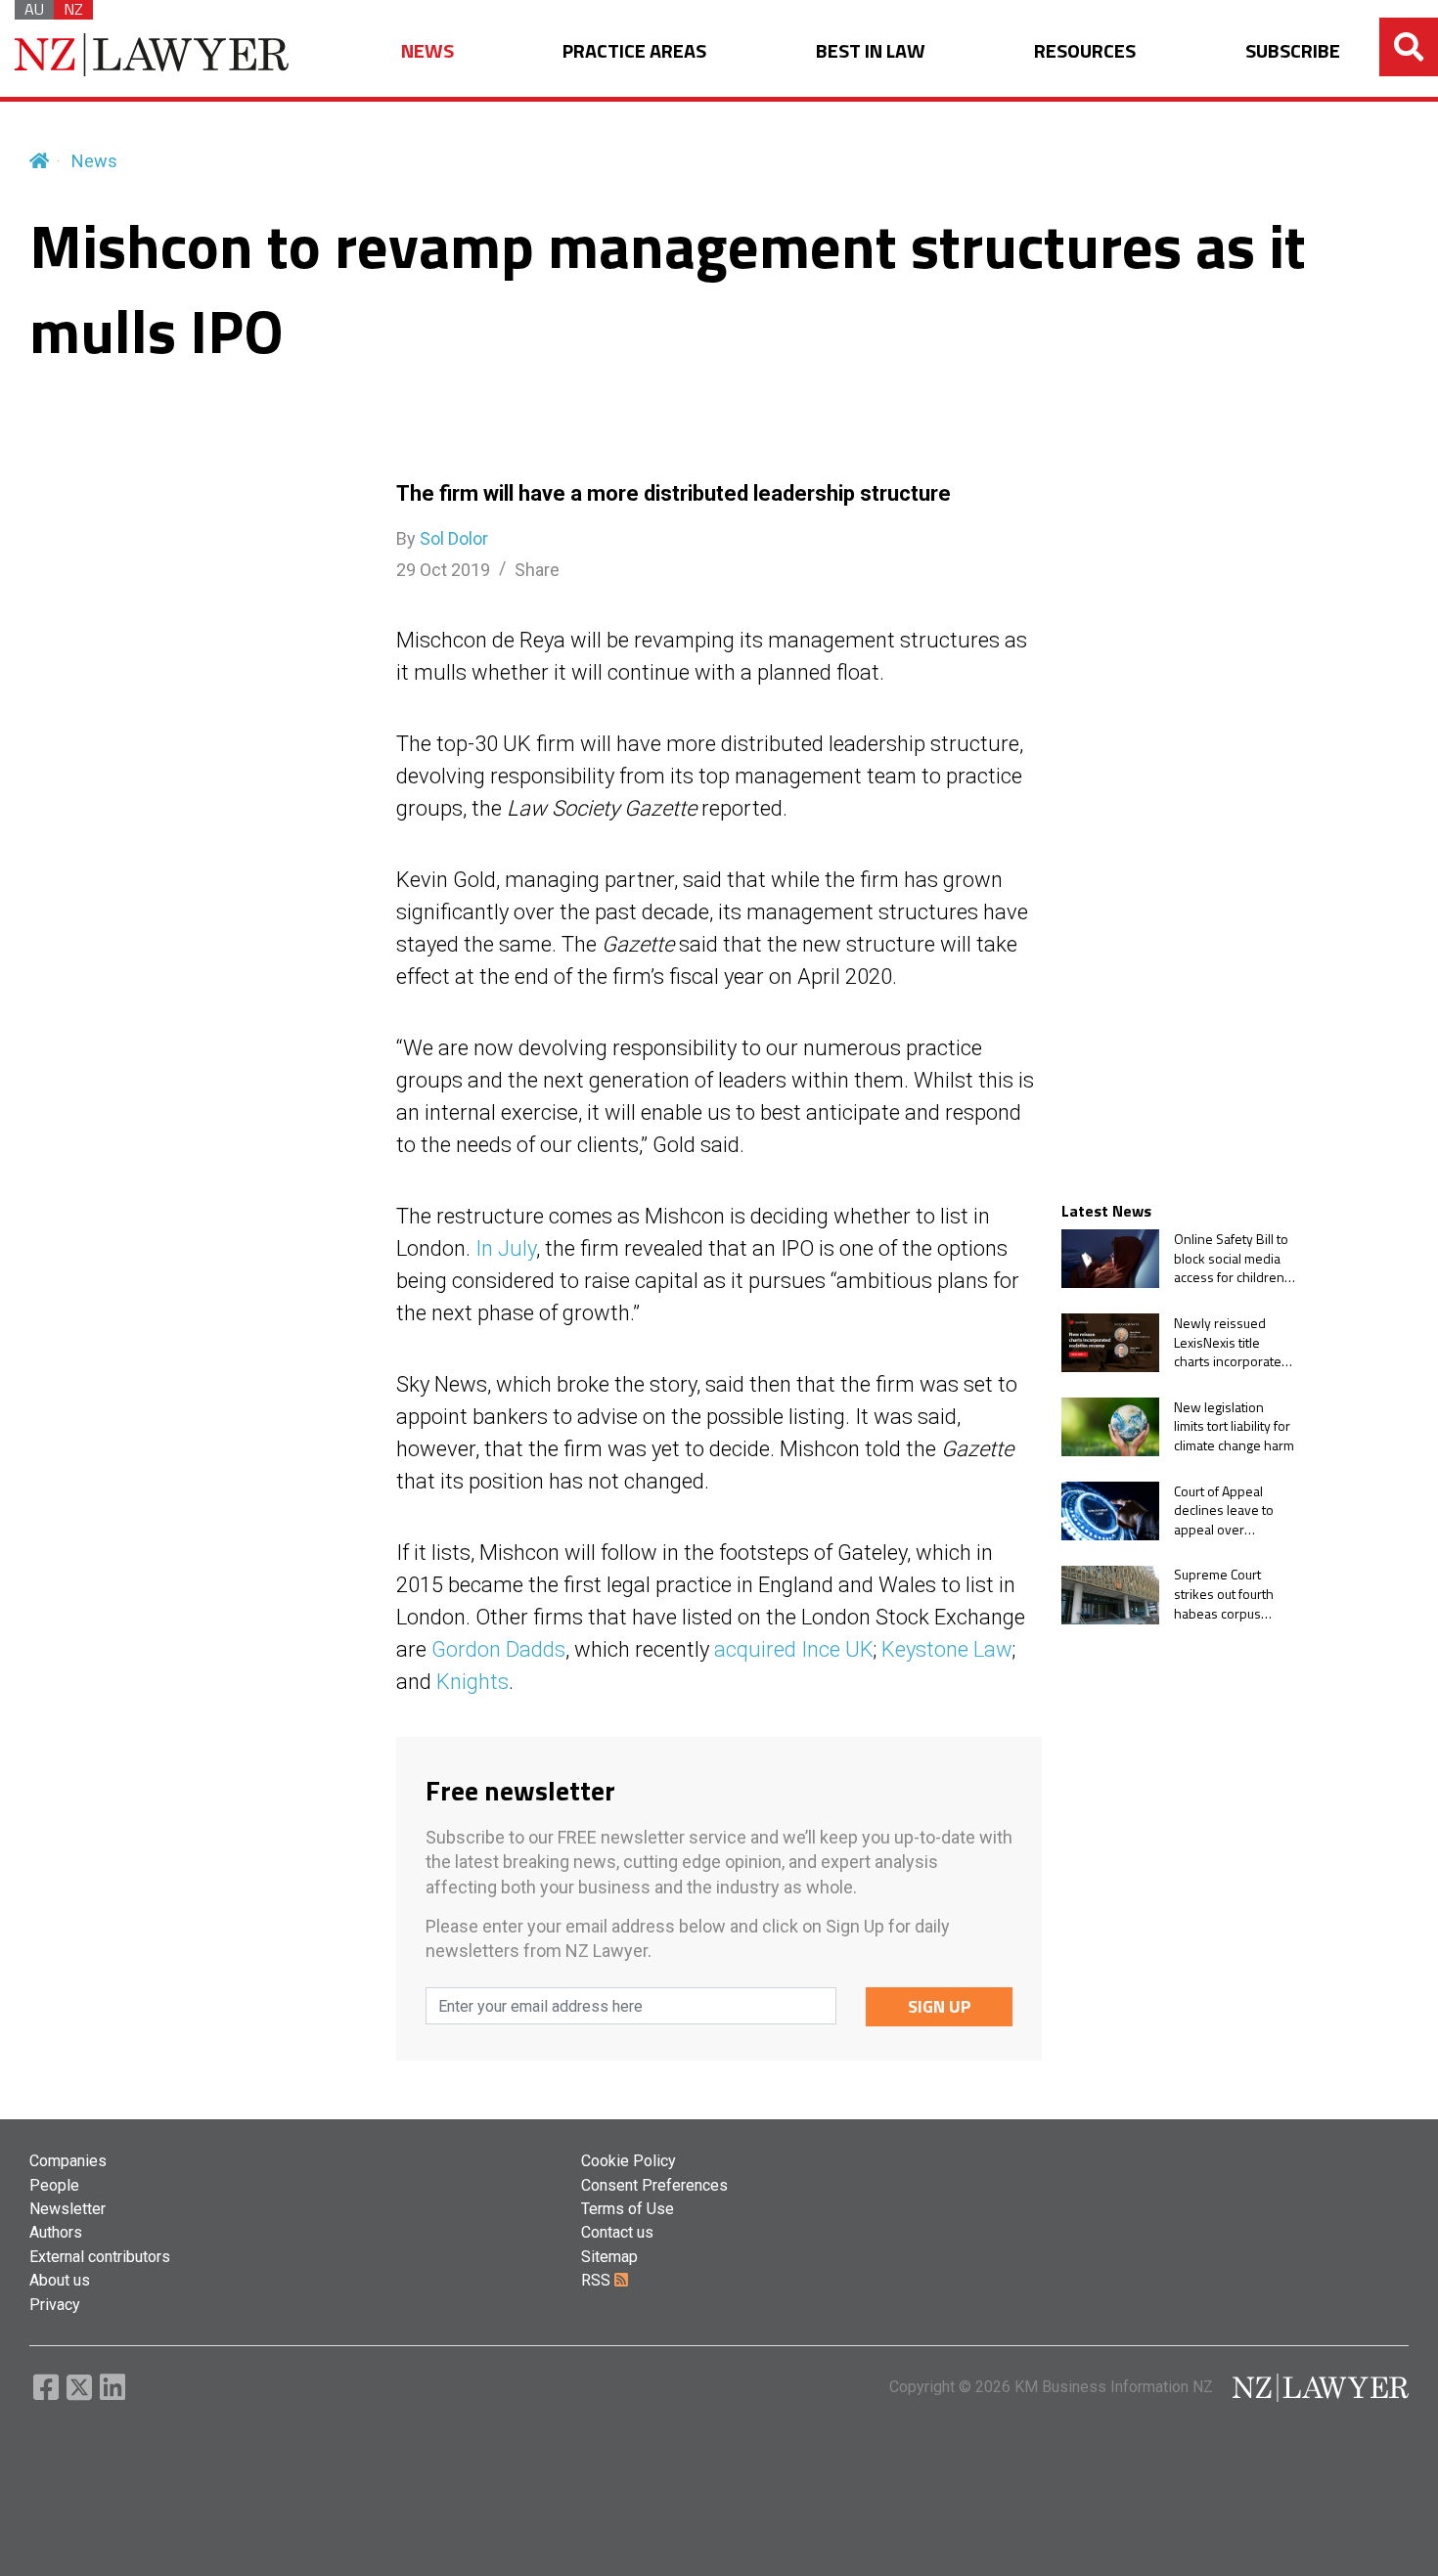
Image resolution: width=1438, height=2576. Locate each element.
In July (506, 1248)
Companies (68, 2161)
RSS (598, 2280)
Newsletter (67, 2209)
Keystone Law (947, 1649)
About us (60, 2280)
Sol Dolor (454, 538)
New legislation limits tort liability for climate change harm (1234, 1426)
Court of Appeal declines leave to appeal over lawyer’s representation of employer (1226, 1510)
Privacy (55, 2305)
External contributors (100, 2257)
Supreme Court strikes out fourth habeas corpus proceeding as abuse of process (1225, 1595)
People (54, 2185)
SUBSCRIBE (1293, 51)
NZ (73, 10)
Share (537, 570)
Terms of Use (628, 2209)
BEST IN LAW (871, 51)
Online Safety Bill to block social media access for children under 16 (1231, 1258)
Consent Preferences (654, 2185)
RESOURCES (1085, 51)
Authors (56, 2232)
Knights (472, 1682)
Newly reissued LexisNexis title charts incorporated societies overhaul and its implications (1232, 1342)
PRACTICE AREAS (634, 51)
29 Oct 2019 (443, 570)
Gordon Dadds (498, 1649)
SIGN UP (940, 2006)
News (94, 161)
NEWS (427, 51)
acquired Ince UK (794, 1649)
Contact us (617, 2232)
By (442, 538)
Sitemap (609, 2257)
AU (34, 10)
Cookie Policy (629, 2161)
